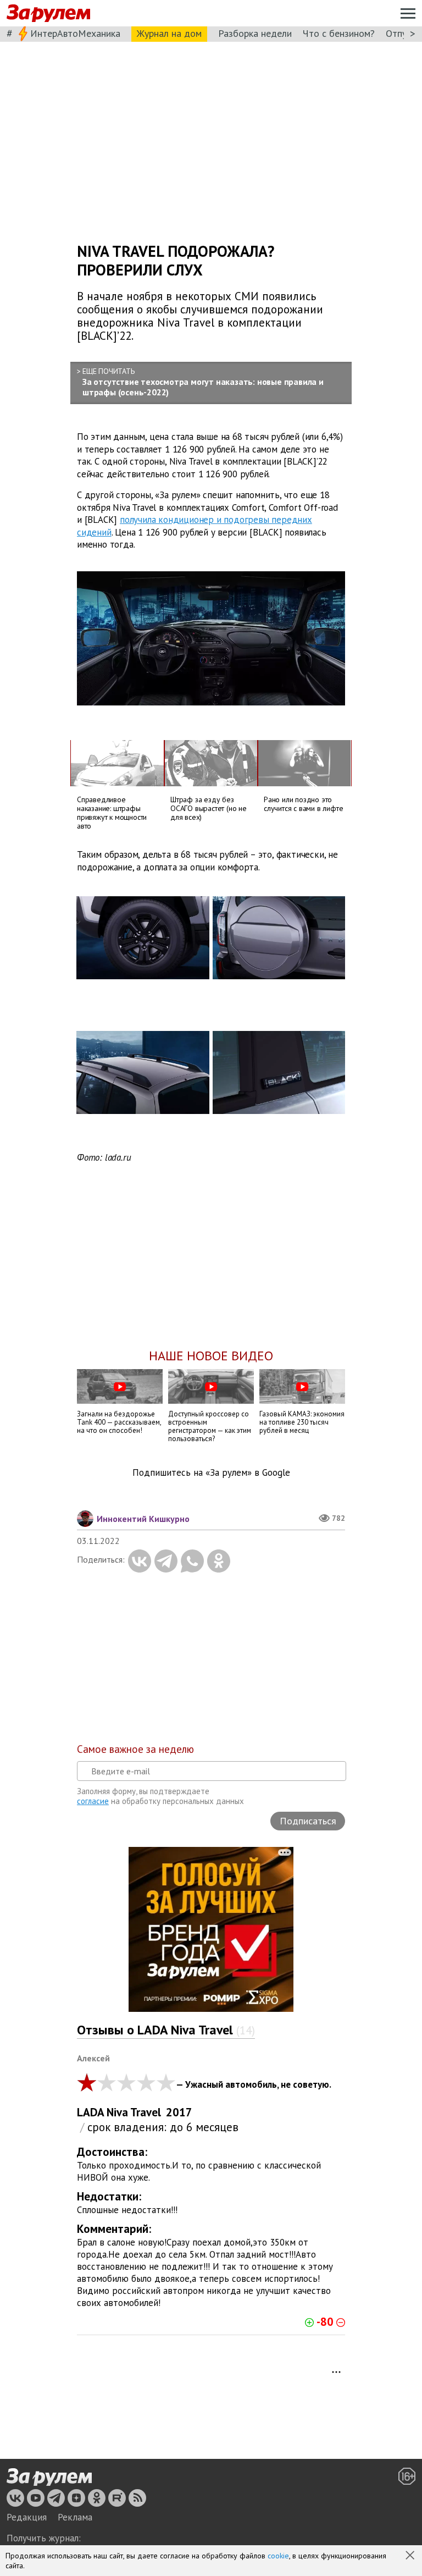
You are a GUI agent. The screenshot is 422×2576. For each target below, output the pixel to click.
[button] (411, 2556)
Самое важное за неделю (135, 1749)
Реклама (75, 2517)
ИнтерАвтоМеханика (75, 33)
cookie (278, 2556)
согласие (93, 1801)
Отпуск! (402, 33)
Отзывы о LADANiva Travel (166, 2030)
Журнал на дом (169, 33)
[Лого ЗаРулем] (48, 13)
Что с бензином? (339, 33)
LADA (91, 2112)
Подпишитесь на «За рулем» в (211, 1473)
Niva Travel (134, 2112)
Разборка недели (255, 33)
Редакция (27, 2517)
